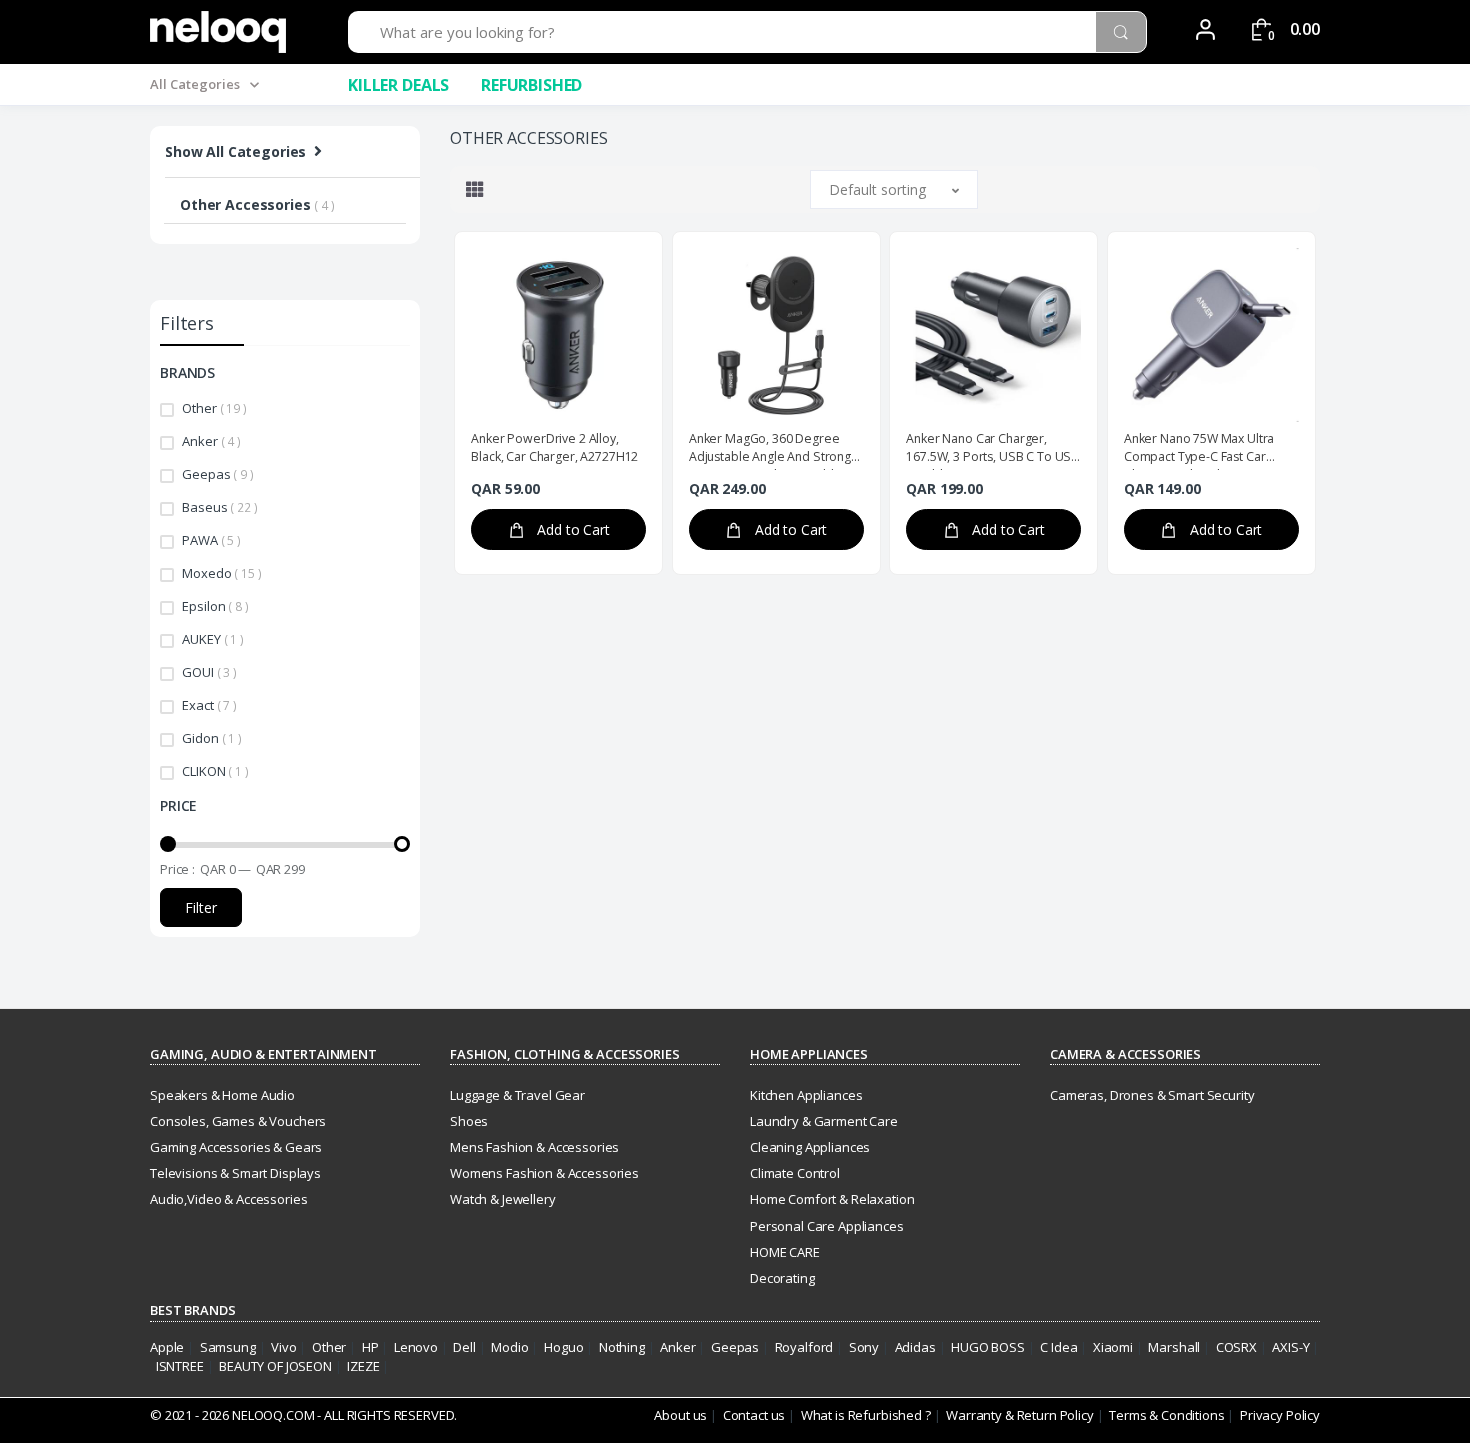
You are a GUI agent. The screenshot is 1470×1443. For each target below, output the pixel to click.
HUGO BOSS (988, 1347)
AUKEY (212, 639)
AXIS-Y (1290, 1347)
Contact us (754, 1415)
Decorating (782, 1278)
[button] (894, 189)
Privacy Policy (1280, 1415)
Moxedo (221, 573)
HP (370, 1347)
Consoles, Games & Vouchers (238, 1121)
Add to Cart (572, 529)
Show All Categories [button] (235, 151)
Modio (509, 1347)
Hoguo (563, 1347)
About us (680, 1415)
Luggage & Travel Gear (517, 1095)
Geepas (217, 474)
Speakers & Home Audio (222, 1095)
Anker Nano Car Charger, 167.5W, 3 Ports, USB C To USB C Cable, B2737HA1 (992, 450)
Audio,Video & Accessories (228, 1199)
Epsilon (215, 606)
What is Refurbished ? (866, 1415)
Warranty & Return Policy (1020, 1415)
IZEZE (363, 1366)
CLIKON (215, 771)
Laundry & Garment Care (824, 1121)
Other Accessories (257, 204)
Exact (209, 705)
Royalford (804, 1347)
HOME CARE (785, 1252)
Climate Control (795, 1173)
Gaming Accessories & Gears (236, 1147)
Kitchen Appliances (806, 1095)
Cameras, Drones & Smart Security (1152, 1095)
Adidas (915, 1347)
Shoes (469, 1121)
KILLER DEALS (398, 85)
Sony (864, 1347)
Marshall (1174, 1347)
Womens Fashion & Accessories (544, 1173)
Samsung (228, 1347)
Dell (464, 1347)
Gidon (211, 738)
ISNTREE (180, 1366)
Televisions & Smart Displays (235, 1173)
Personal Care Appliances (827, 1226)
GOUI (209, 672)
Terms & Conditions (1165, 1415)
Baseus (219, 507)
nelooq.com (273, 1415)
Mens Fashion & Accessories (534, 1147)
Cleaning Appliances (810, 1147)
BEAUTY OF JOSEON (275, 1366)
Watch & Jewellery (503, 1199)
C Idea (1058, 1347)
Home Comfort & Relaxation (832, 1199)
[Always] (218, 32)
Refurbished (531, 85)
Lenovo (416, 1347)
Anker (211, 441)
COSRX (1236, 1347)
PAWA (211, 540)
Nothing (622, 1347)
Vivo (283, 1347)
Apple (167, 1347)
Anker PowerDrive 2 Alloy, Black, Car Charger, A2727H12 (554, 447)
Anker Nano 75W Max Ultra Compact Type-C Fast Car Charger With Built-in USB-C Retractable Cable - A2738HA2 (1209, 450)
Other (214, 408)
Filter (201, 907)
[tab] (475, 189)
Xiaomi (1113, 1347)
